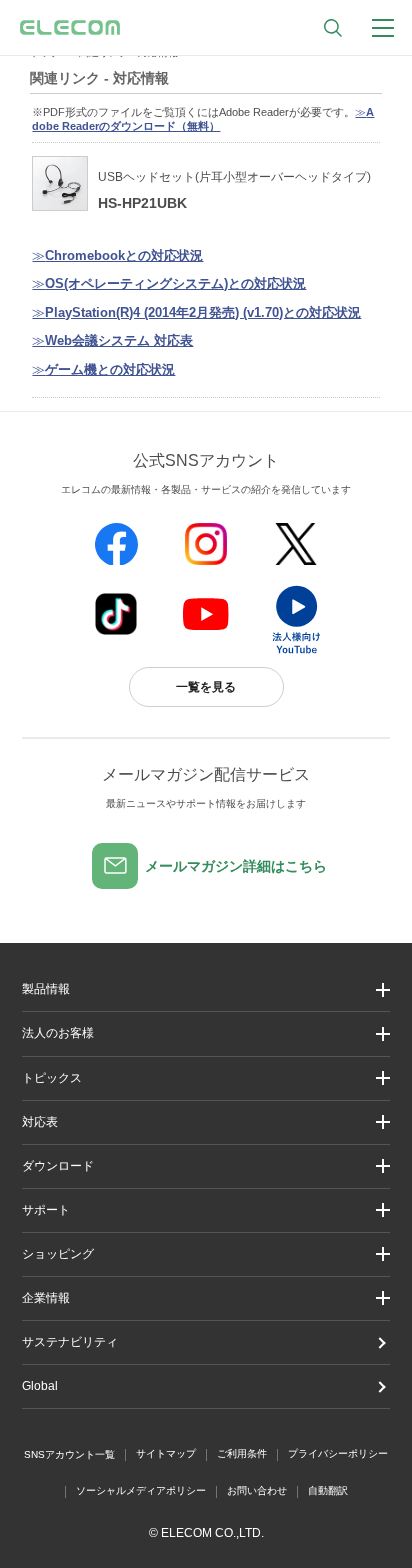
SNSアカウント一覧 (69, 1454)
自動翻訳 (328, 1490)
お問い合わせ (257, 1490)
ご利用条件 (242, 1453)
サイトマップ (166, 1453)
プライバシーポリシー (338, 1453)
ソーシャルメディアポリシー (141, 1490)
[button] (206, 1078)
